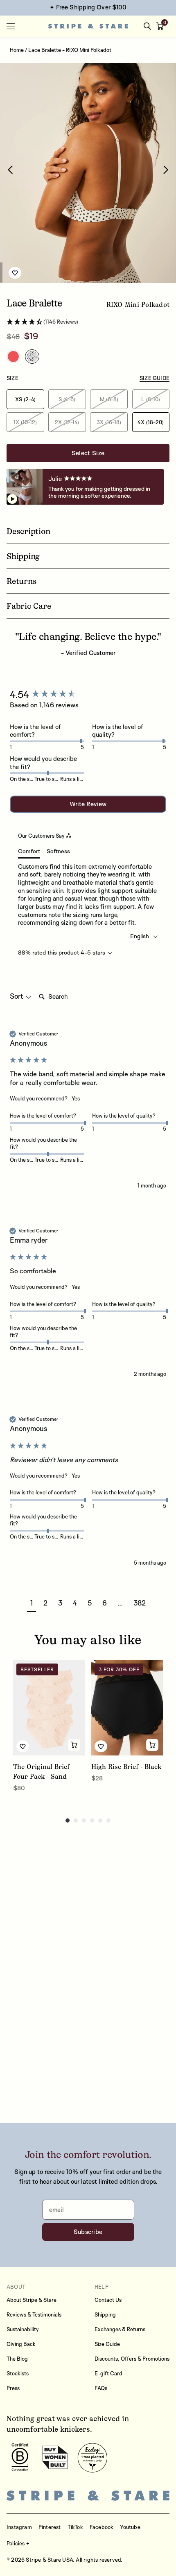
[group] (88, 694)
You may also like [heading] (88, 1640)
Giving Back (21, 2344)
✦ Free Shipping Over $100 (88, 7)
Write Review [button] (88, 804)
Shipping (105, 2314)
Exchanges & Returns (120, 2329)
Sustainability (23, 2329)
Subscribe (88, 2232)
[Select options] (74, 1745)
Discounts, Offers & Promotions (132, 2359)
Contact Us (108, 2300)
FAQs (101, 2388)
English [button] (140, 936)
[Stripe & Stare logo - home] (88, 26)
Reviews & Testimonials (34, 2314)
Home (17, 50)
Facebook (102, 2527)
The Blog (17, 2359)
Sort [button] (17, 996)
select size (88, 453)
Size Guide (107, 2344)
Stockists (18, 2373)
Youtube (130, 2527)
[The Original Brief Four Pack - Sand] (49, 1708)
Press (13, 2388)
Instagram (19, 2527)
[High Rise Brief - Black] (127, 1708)
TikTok (75, 2527)
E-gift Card (108, 2373)
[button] (162, 26)
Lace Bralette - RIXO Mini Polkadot (70, 50)
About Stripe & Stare (32, 2300)
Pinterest (50, 2527)
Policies (16, 2543)
